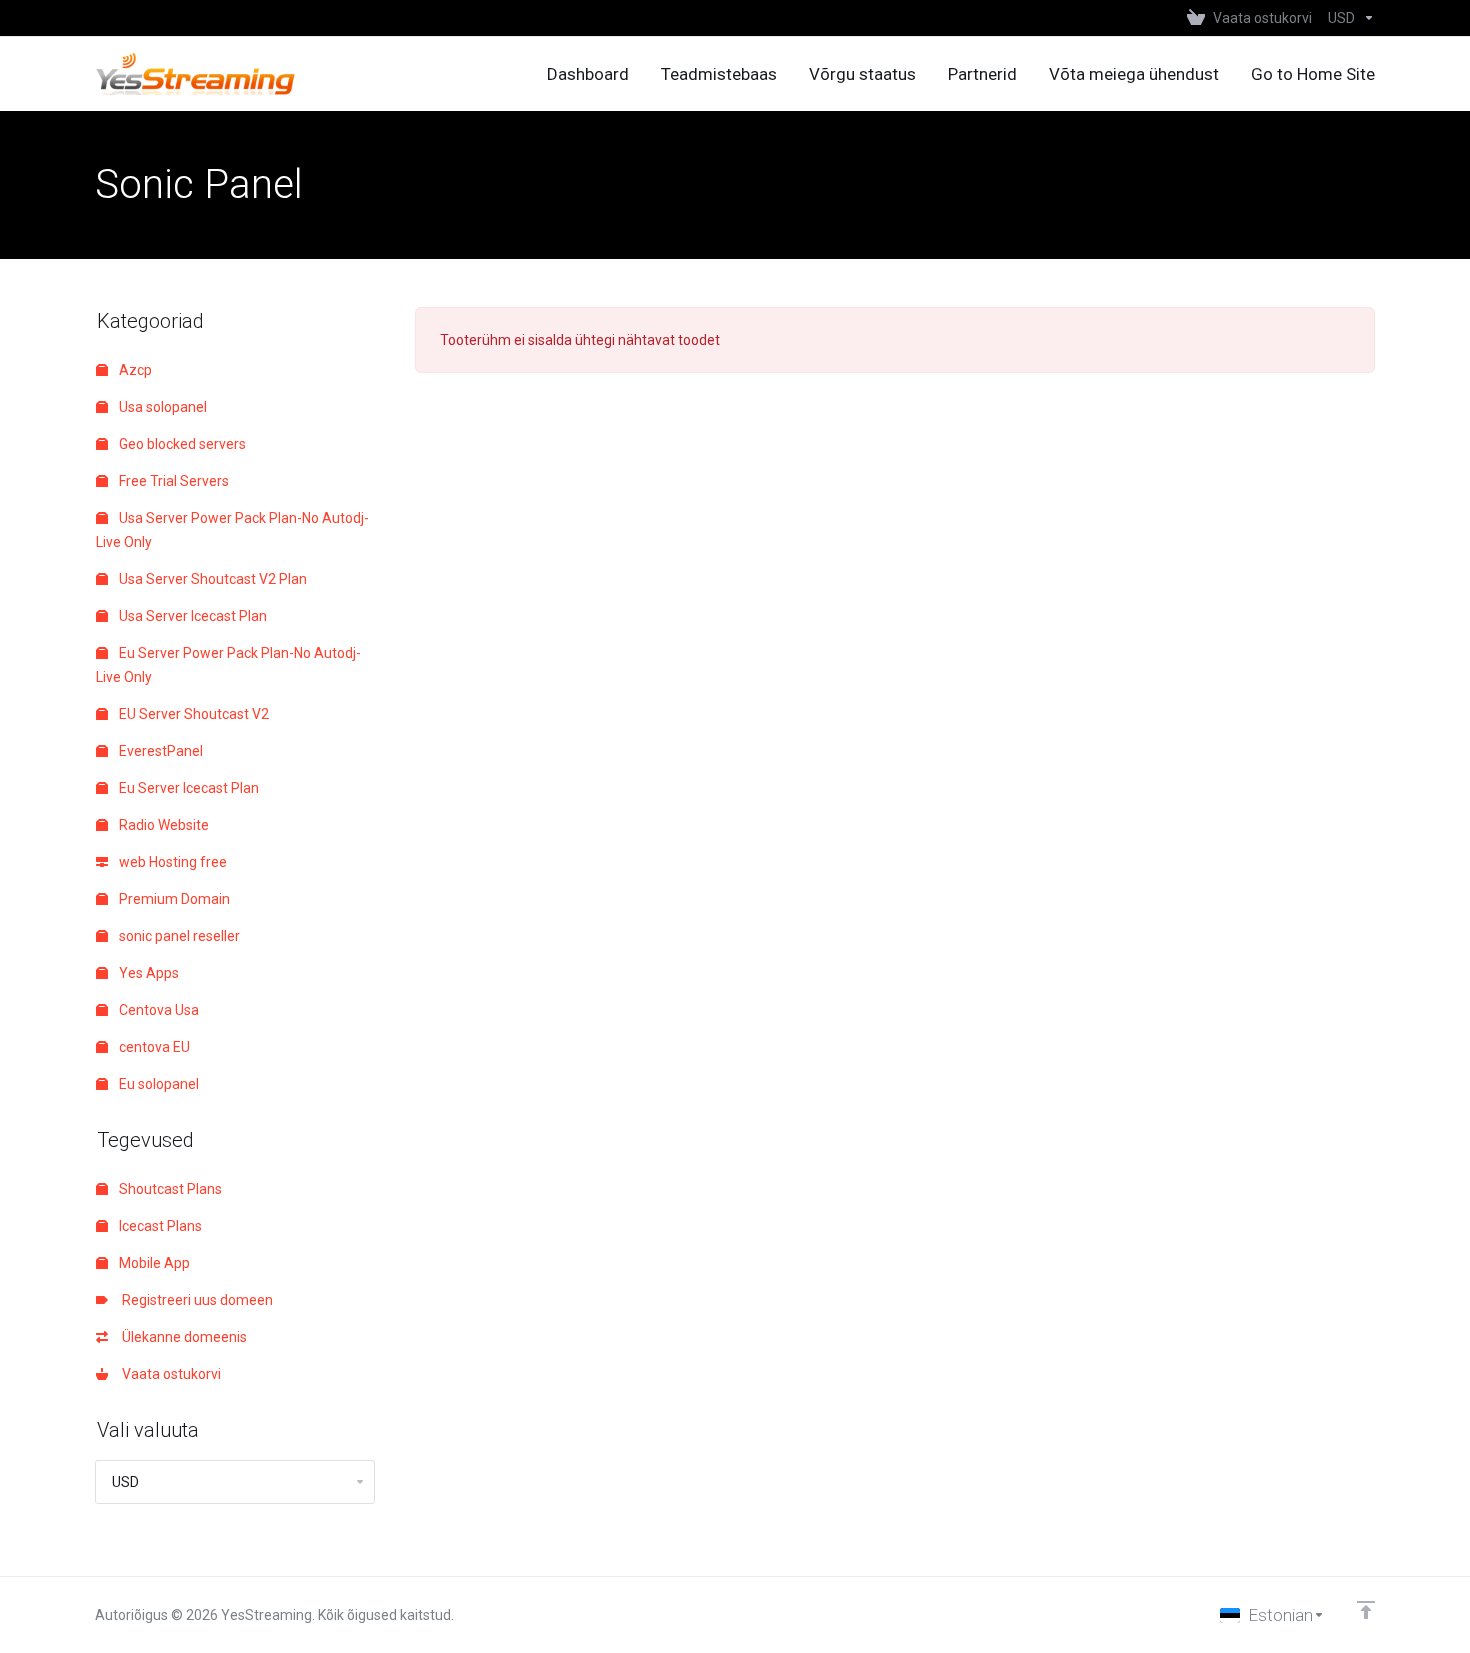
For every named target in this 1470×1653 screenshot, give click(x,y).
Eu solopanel (157, 1084)
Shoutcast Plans (169, 1189)
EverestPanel (159, 751)
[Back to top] (1366, 1610)
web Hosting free (171, 862)
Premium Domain (173, 899)
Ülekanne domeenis (181, 1337)
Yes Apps (147, 973)
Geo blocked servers (181, 444)
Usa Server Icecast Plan (191, 616)
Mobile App (153, 1263)
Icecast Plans (159, 1226)
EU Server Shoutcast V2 (192, 714)
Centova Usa (157, 1010)
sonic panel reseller (178, 936)
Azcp (134, 370)
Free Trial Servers (172, 481)
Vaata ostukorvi (168, 1374)
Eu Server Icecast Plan (187, 788)
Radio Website (162, 825)
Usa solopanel (161, 407)
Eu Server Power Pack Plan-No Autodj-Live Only (228, 665)
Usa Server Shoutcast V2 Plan (211, 579)
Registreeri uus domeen (194, 1300)
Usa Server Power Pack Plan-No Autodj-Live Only (232, 530)
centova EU (153, 1047)
